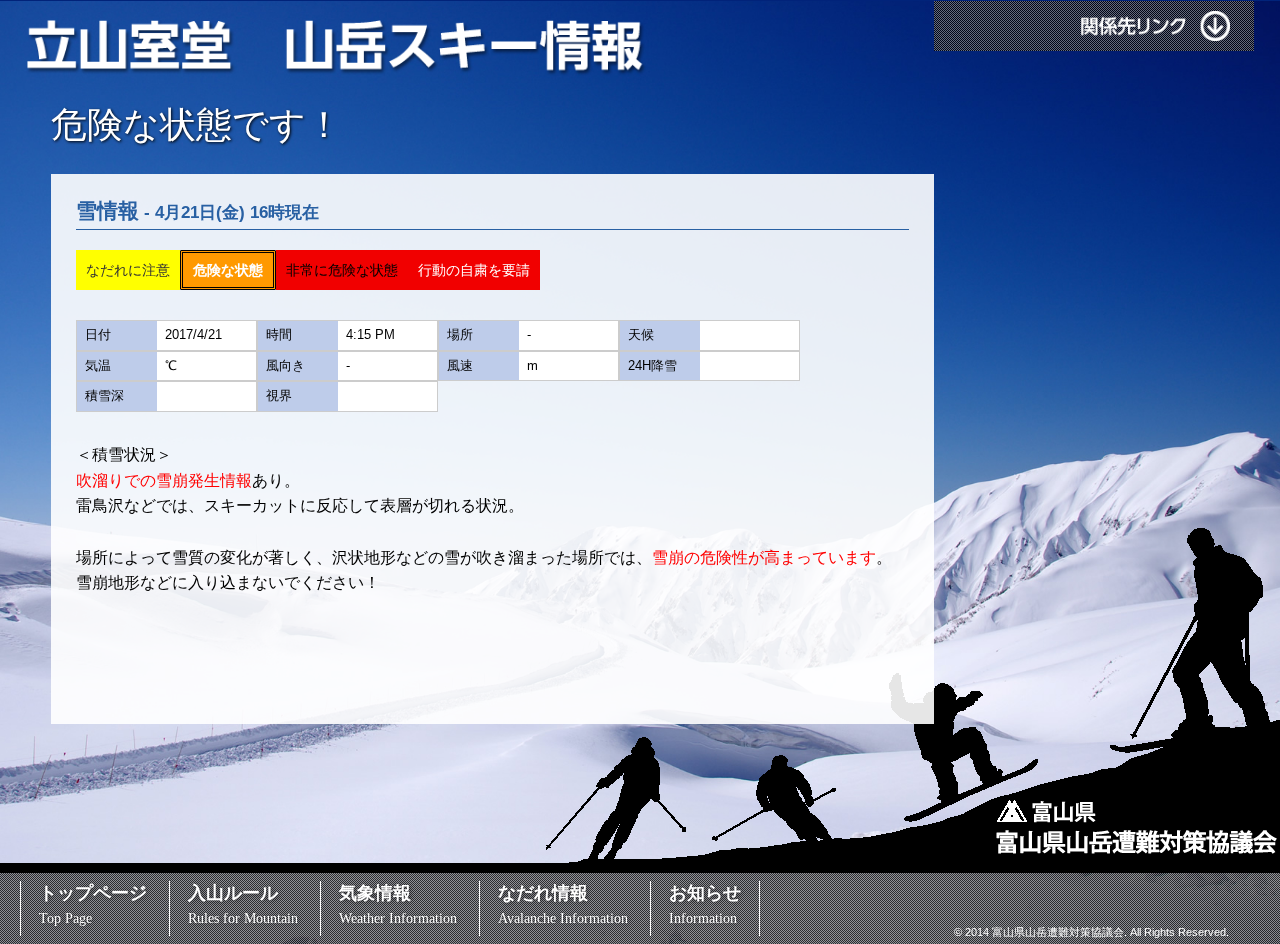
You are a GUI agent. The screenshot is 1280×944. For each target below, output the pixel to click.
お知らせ (705, 904)
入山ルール (243, 904)
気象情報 (398, 904)
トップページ (93, 904)
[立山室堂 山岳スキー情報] (336, 48)
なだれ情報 (563, 904)
